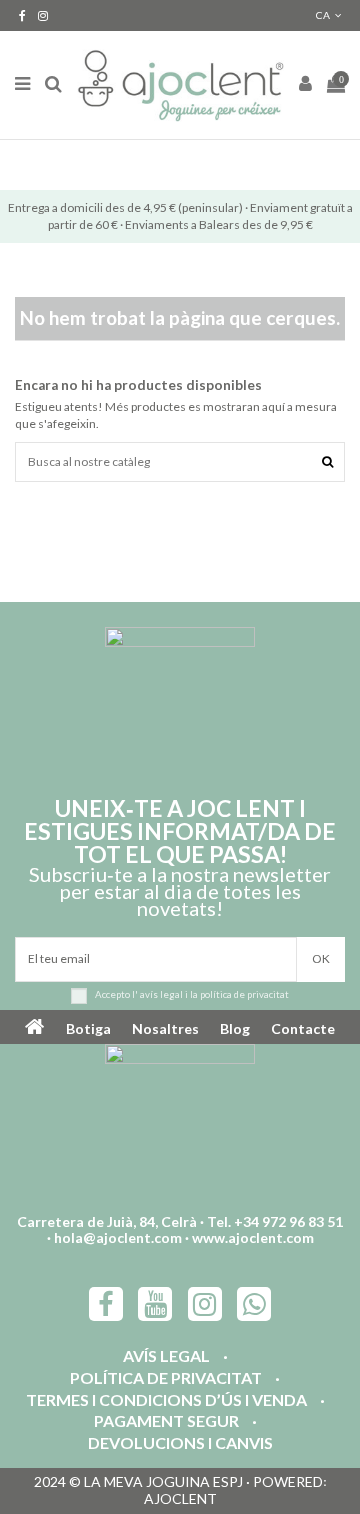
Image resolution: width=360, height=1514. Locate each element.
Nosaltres (165, 1028)
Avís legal (166, 1356)
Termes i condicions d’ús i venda (166, 1400)
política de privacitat (244, 994)
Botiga (88, 1028)
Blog (235, 1028)
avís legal (161, 994)
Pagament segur (166, 1421)
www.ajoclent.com (253, 1237)
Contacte (303, 1028)
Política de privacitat (166, 1378)
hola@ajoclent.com (118, 1237)
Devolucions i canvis (180, 1443)
